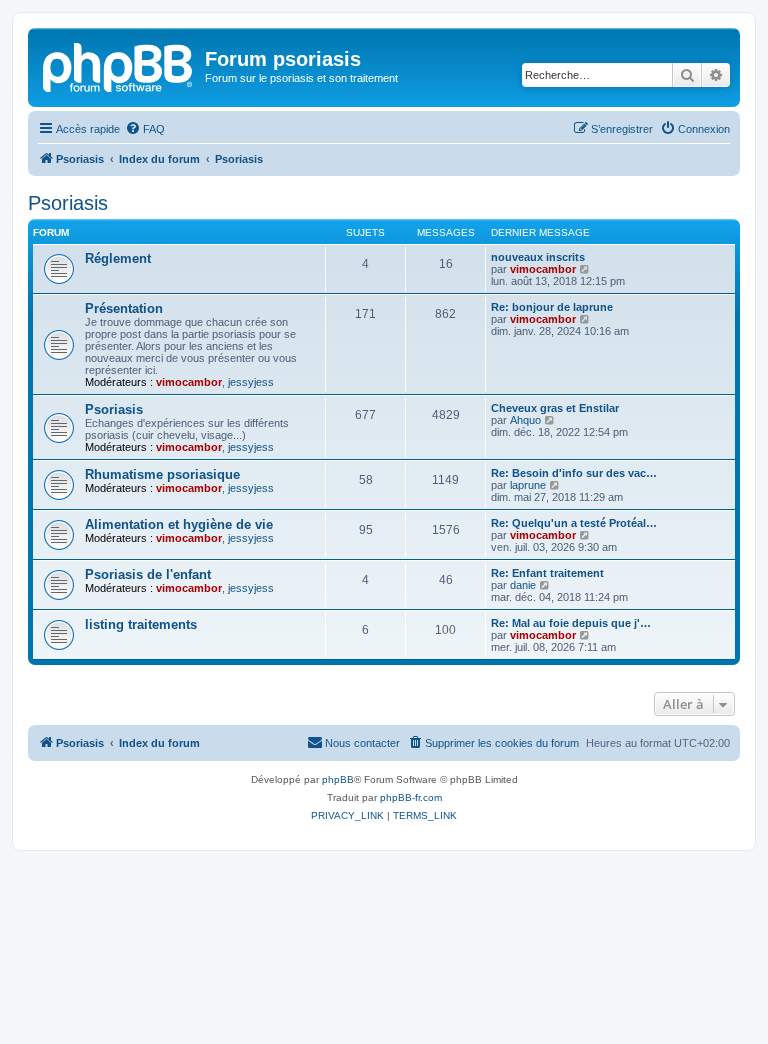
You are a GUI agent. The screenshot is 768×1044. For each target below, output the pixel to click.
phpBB (338, 779)
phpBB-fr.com (411, 797)
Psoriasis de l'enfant (148, 574)
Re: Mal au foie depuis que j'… (571, 623)
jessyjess (251, 382)
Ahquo (525, 420)
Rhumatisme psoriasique (162, 474)
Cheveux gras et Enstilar (555, 408)
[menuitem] (145, 129)
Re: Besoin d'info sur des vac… (574, 473)
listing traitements (141, 624)
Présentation (124, 308)
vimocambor (543, 269)
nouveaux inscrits (538, 257)
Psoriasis (68, 203)
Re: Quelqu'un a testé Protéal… (574, 523)
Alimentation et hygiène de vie (179, 524)
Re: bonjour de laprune (552, 307)
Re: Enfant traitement (547, 573)
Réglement (118, 258)
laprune (528, 485)
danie (523, 585)
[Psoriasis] (119, 65)
